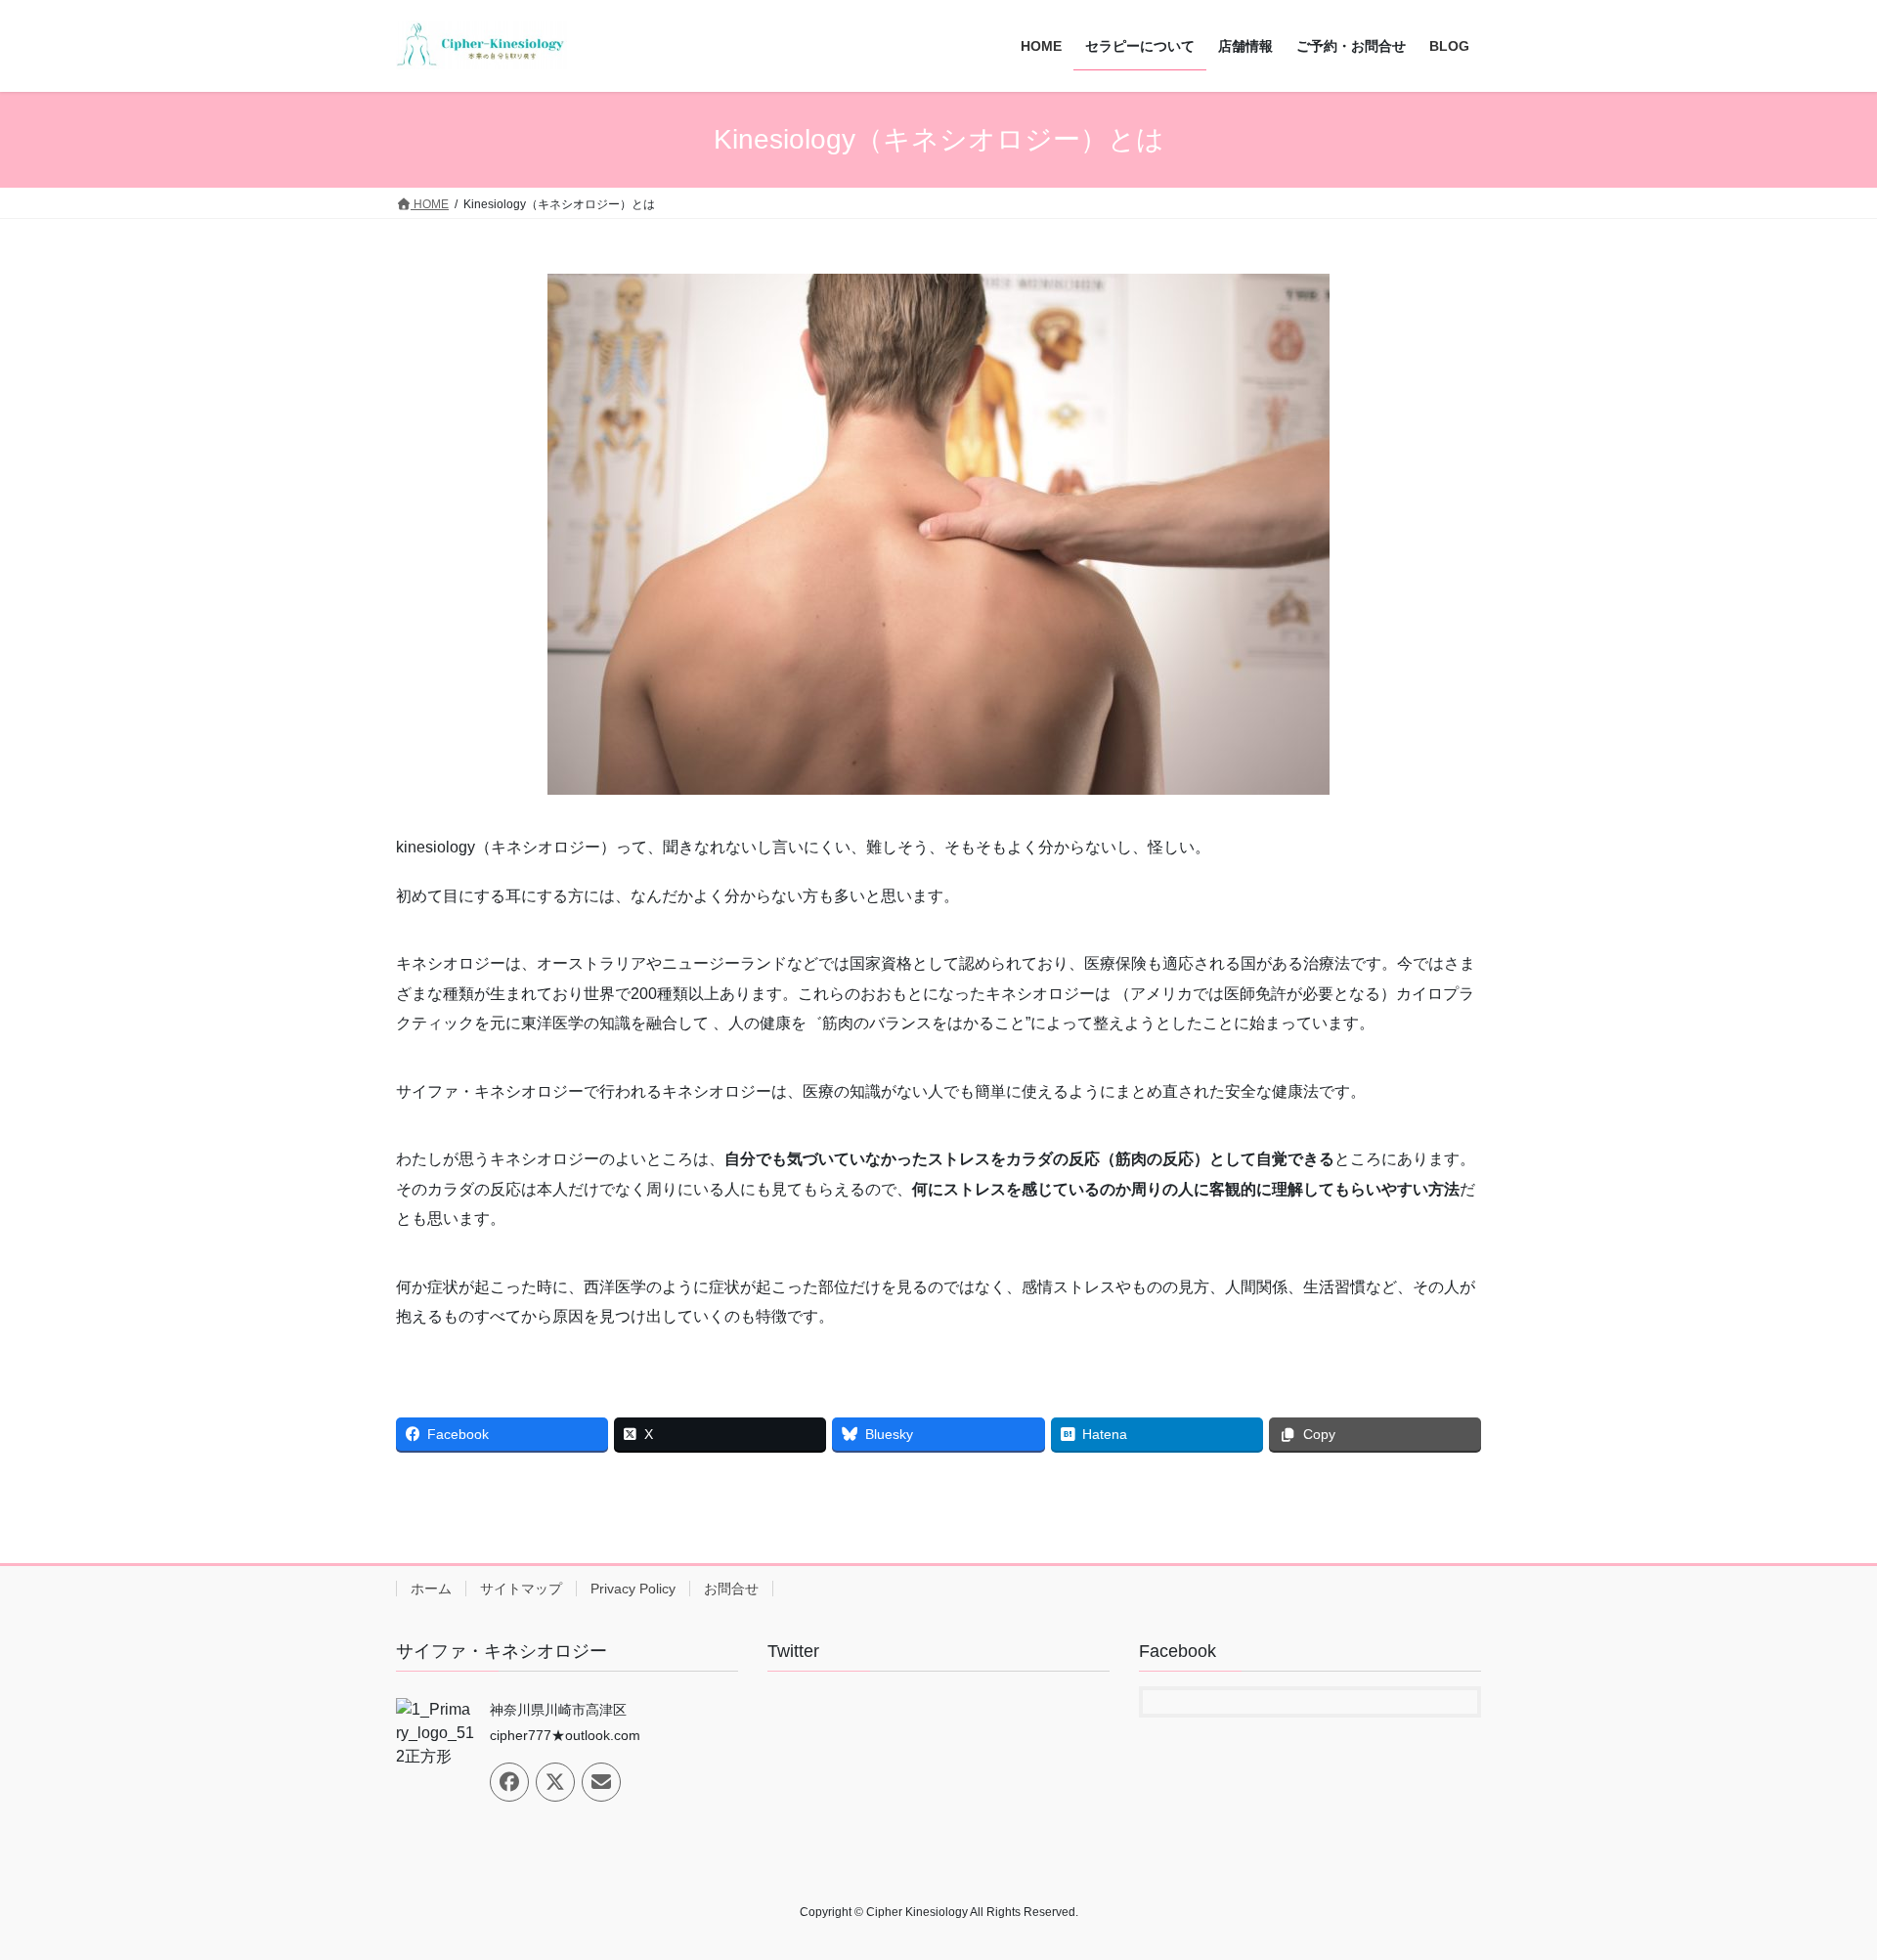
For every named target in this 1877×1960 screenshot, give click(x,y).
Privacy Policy (633, 1589)
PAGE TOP (1817, 1884)
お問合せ (731, 1589)
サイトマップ (521, 1589)
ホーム (431, 1589)
